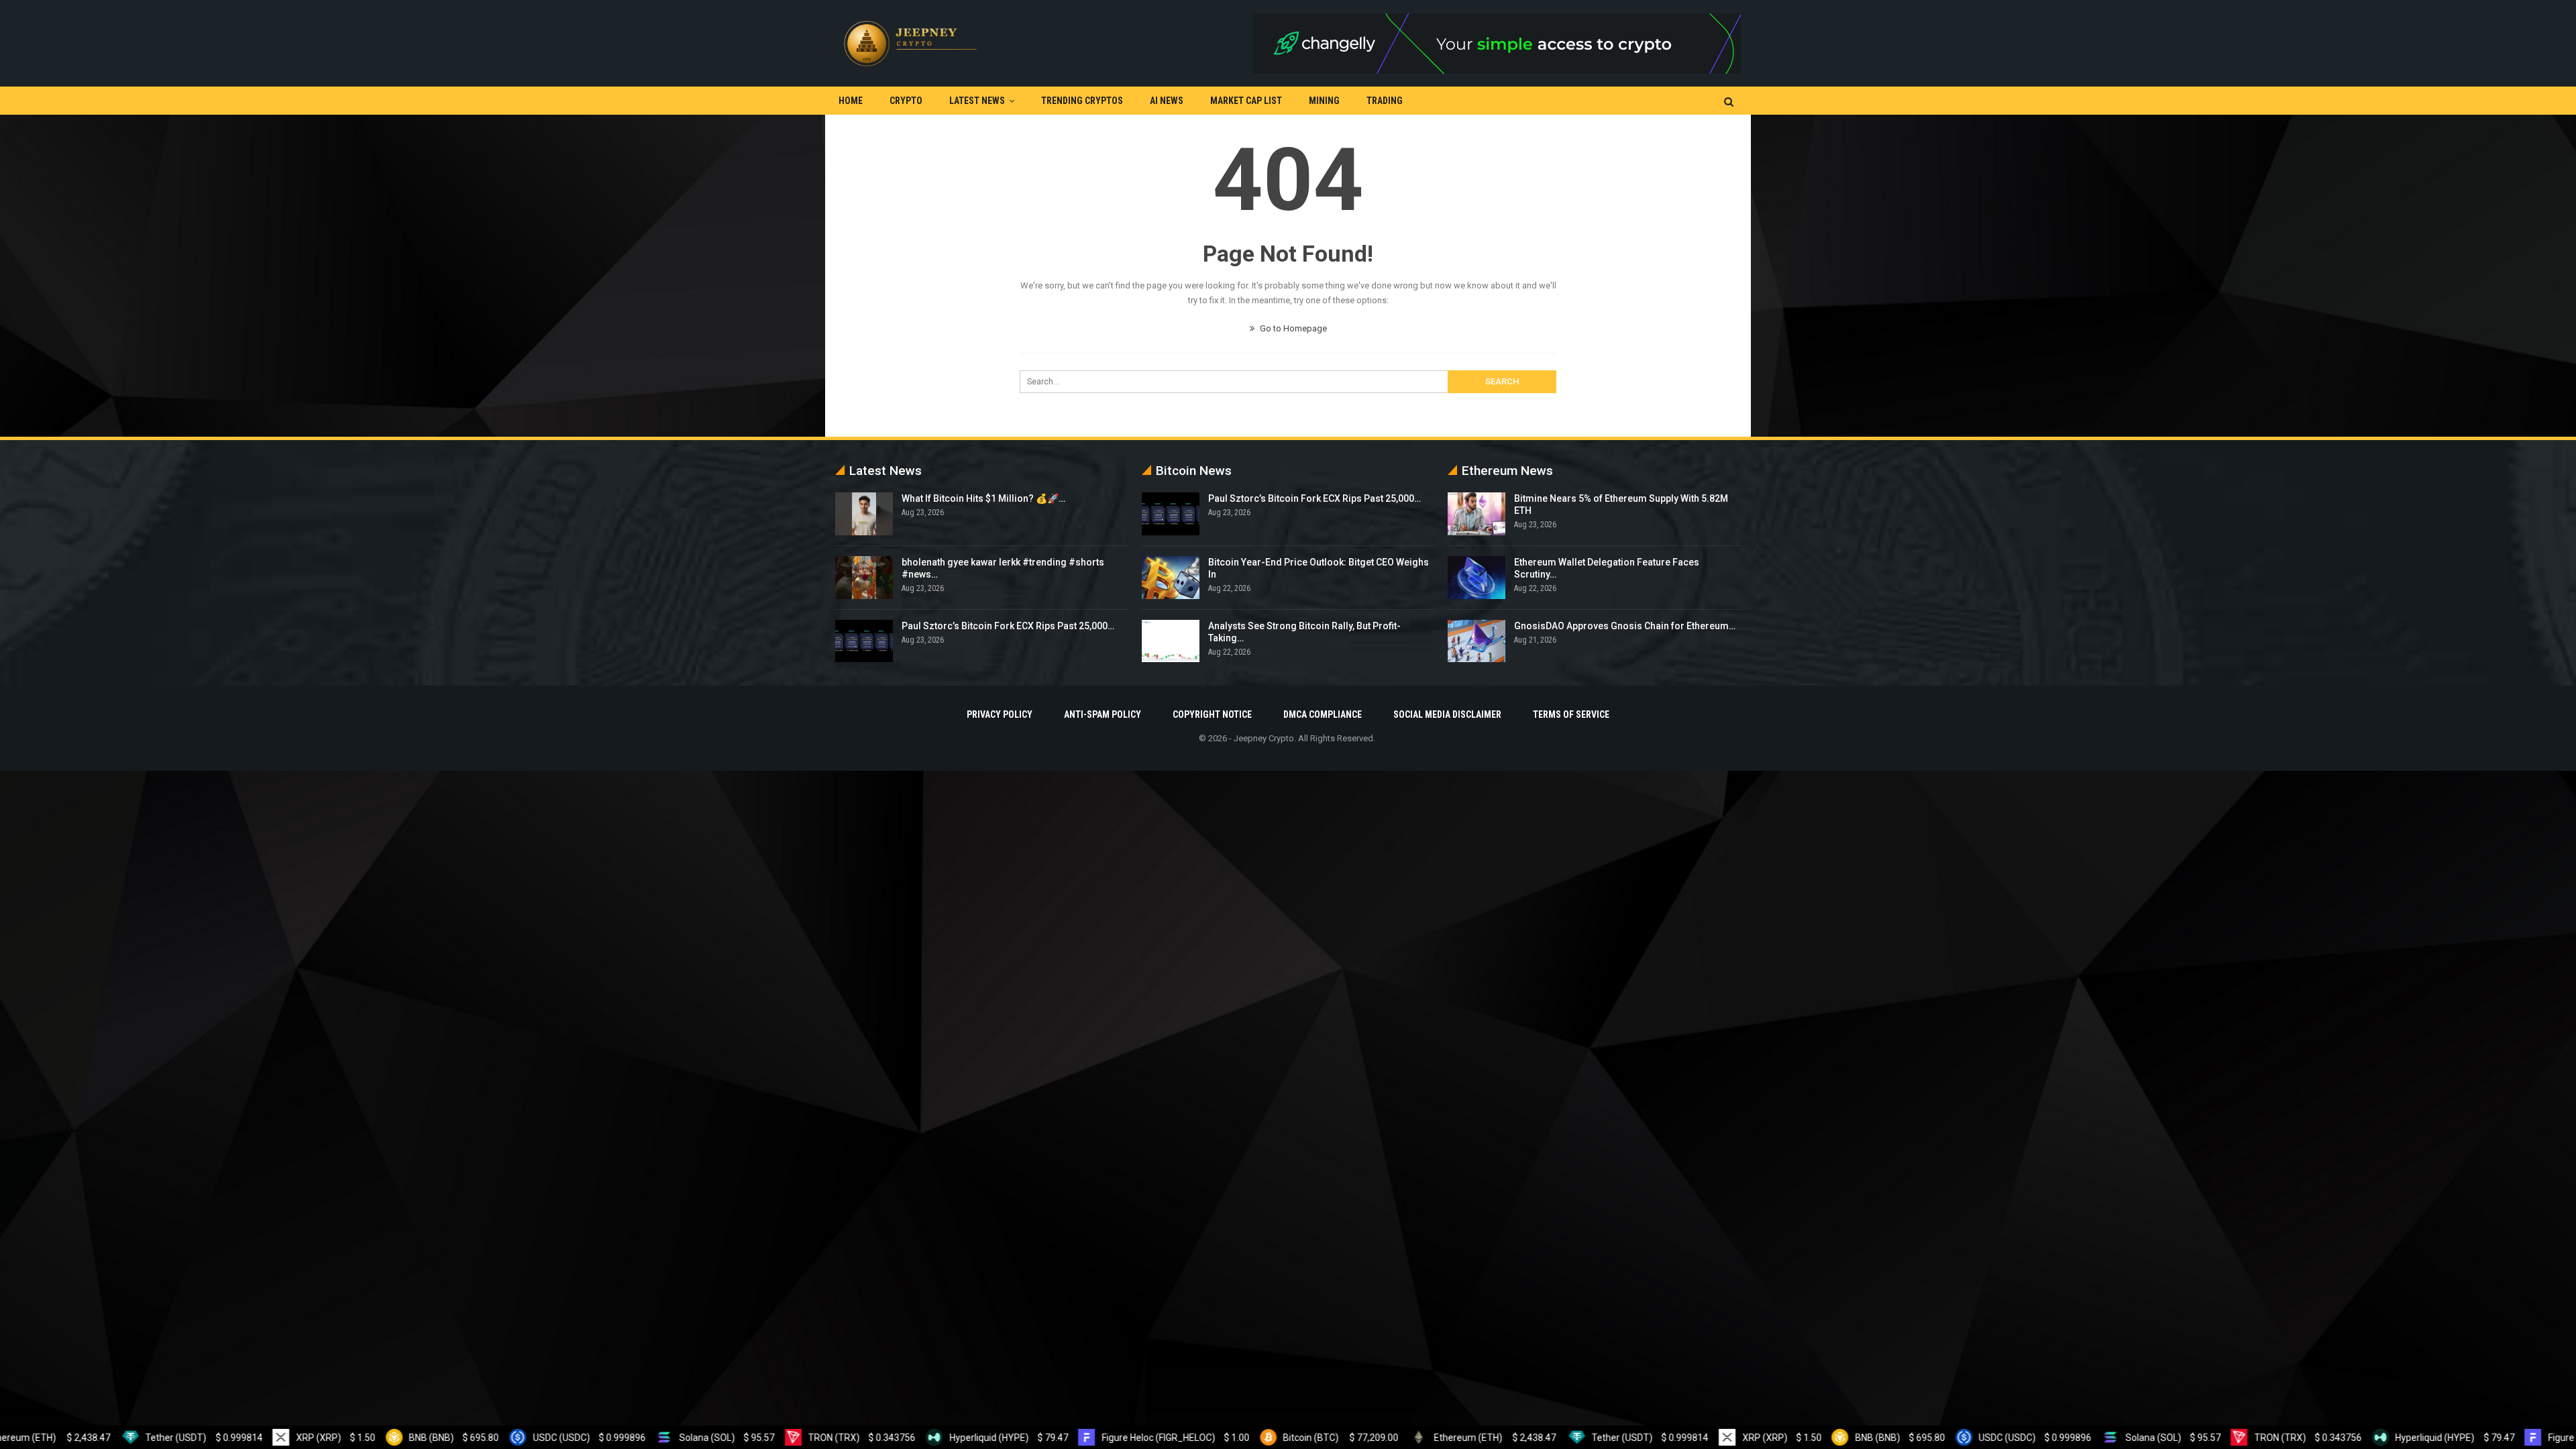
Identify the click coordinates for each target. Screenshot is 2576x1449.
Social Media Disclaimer (1447, 714)
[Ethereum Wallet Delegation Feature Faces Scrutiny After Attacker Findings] (1477, 578)
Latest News (977, 101)
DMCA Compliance (1323, 714)
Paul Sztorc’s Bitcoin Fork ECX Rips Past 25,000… (1008, 626)
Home (851, 101)
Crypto (906, 101)
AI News (1167, 101)
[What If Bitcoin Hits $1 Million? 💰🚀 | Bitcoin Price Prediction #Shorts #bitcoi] (864, 514)
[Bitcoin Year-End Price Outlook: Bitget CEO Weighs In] (1171, 578)
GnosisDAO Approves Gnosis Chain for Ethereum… (1625, 626)
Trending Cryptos (1082, 101)
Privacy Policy (1000, 714)
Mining (1324, 101)
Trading (1385, 101)
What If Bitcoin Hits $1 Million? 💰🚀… (983, 498)
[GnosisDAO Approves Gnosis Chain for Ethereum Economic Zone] (1477, 641)
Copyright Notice (1212, 714)
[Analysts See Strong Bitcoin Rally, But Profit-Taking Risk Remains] (1171, 641)
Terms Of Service (1571, 714)
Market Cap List (1246, 101)
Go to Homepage (1292, 328)
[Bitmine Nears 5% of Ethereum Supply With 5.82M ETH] (1477, 514)
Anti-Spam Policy (1103, 714)
